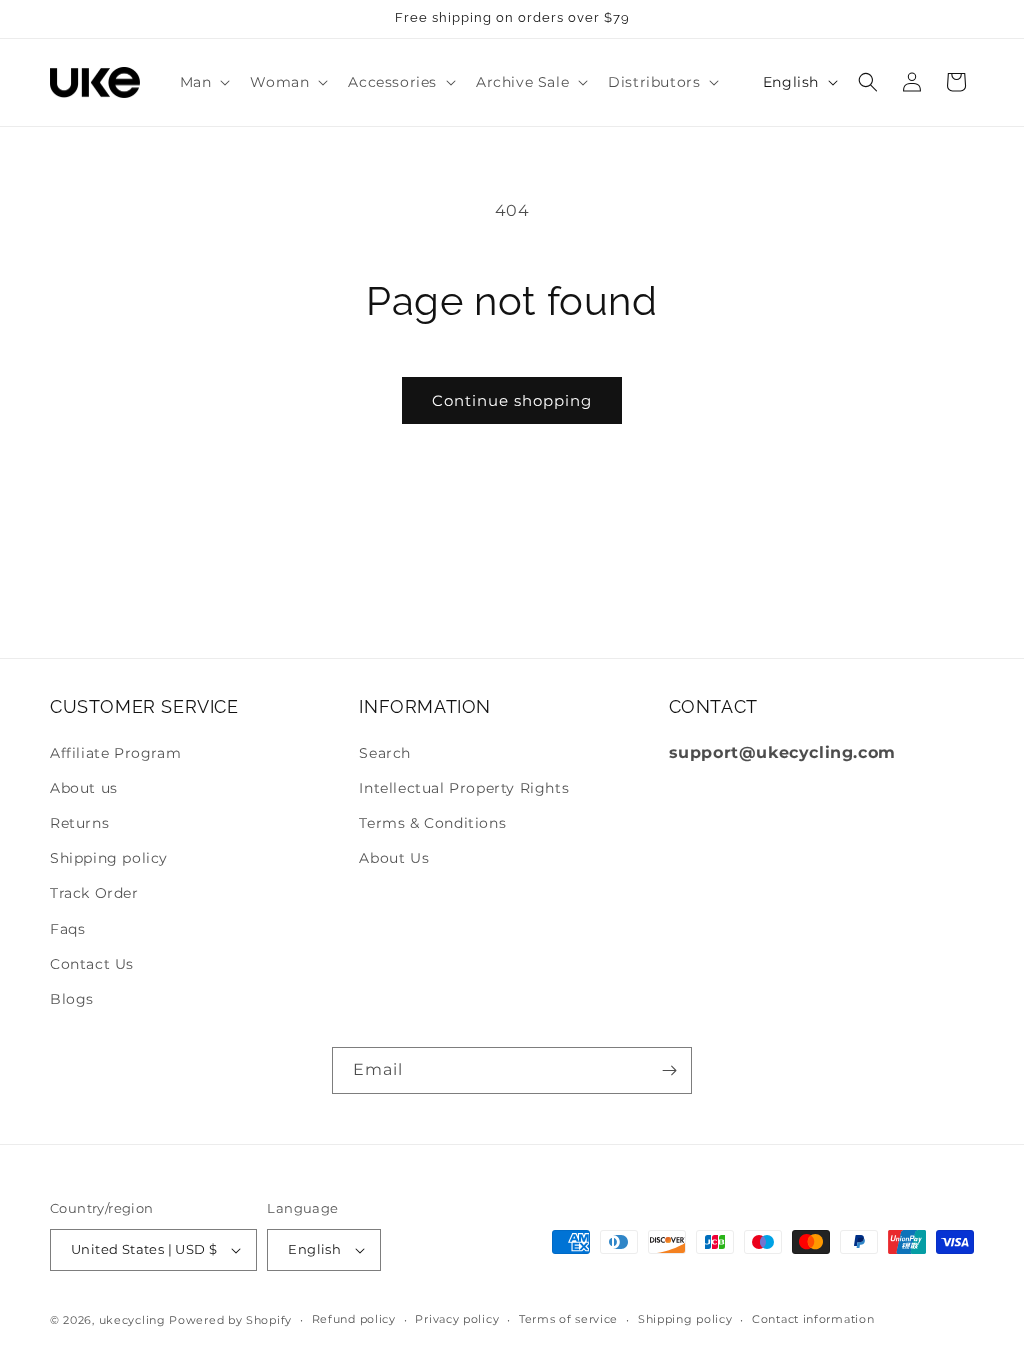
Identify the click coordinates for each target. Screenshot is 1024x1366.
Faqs (67, 929)
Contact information (813, 1319)
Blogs (72, 999)
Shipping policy (109, 858)
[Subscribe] (669, 1070)
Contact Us (92, 964)
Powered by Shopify (230, 1320)
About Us (394, 858)
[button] (203, 82)
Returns (79, 823)
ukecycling (132, 1320)
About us (84, 788)
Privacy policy (457, 1319)
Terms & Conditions (432, 823)
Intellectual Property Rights (464, 788)
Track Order (94, 893)
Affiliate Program (115, 753)
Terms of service (568, 1319)
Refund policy (354, 1319)
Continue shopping (512, 400)
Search (385, 753)
